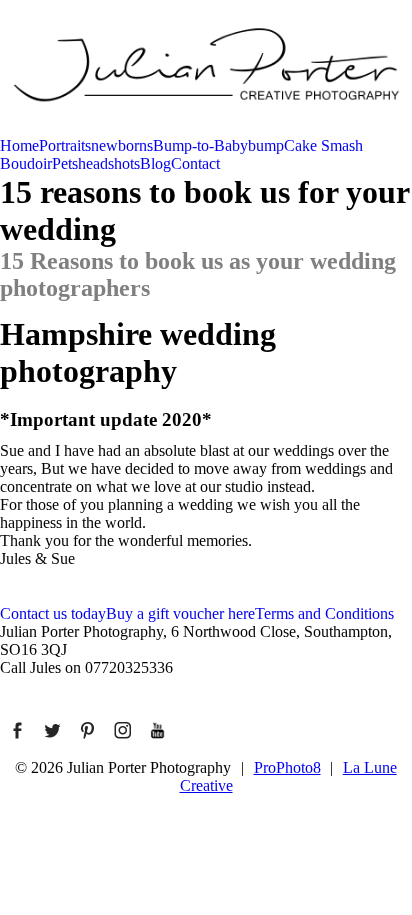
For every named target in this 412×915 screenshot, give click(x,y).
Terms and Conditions (324, 613)
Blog (155, 163)
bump (266, 145)
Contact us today (53, 613)
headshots (109, 163)
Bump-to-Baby (200, 145)
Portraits (65, 145)
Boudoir (26, 163)
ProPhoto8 (287, 767)
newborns (122, 145)
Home (19, 145)
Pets (65, 163)
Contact (195, 163)
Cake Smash (323, 145)
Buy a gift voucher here (180, 613)
